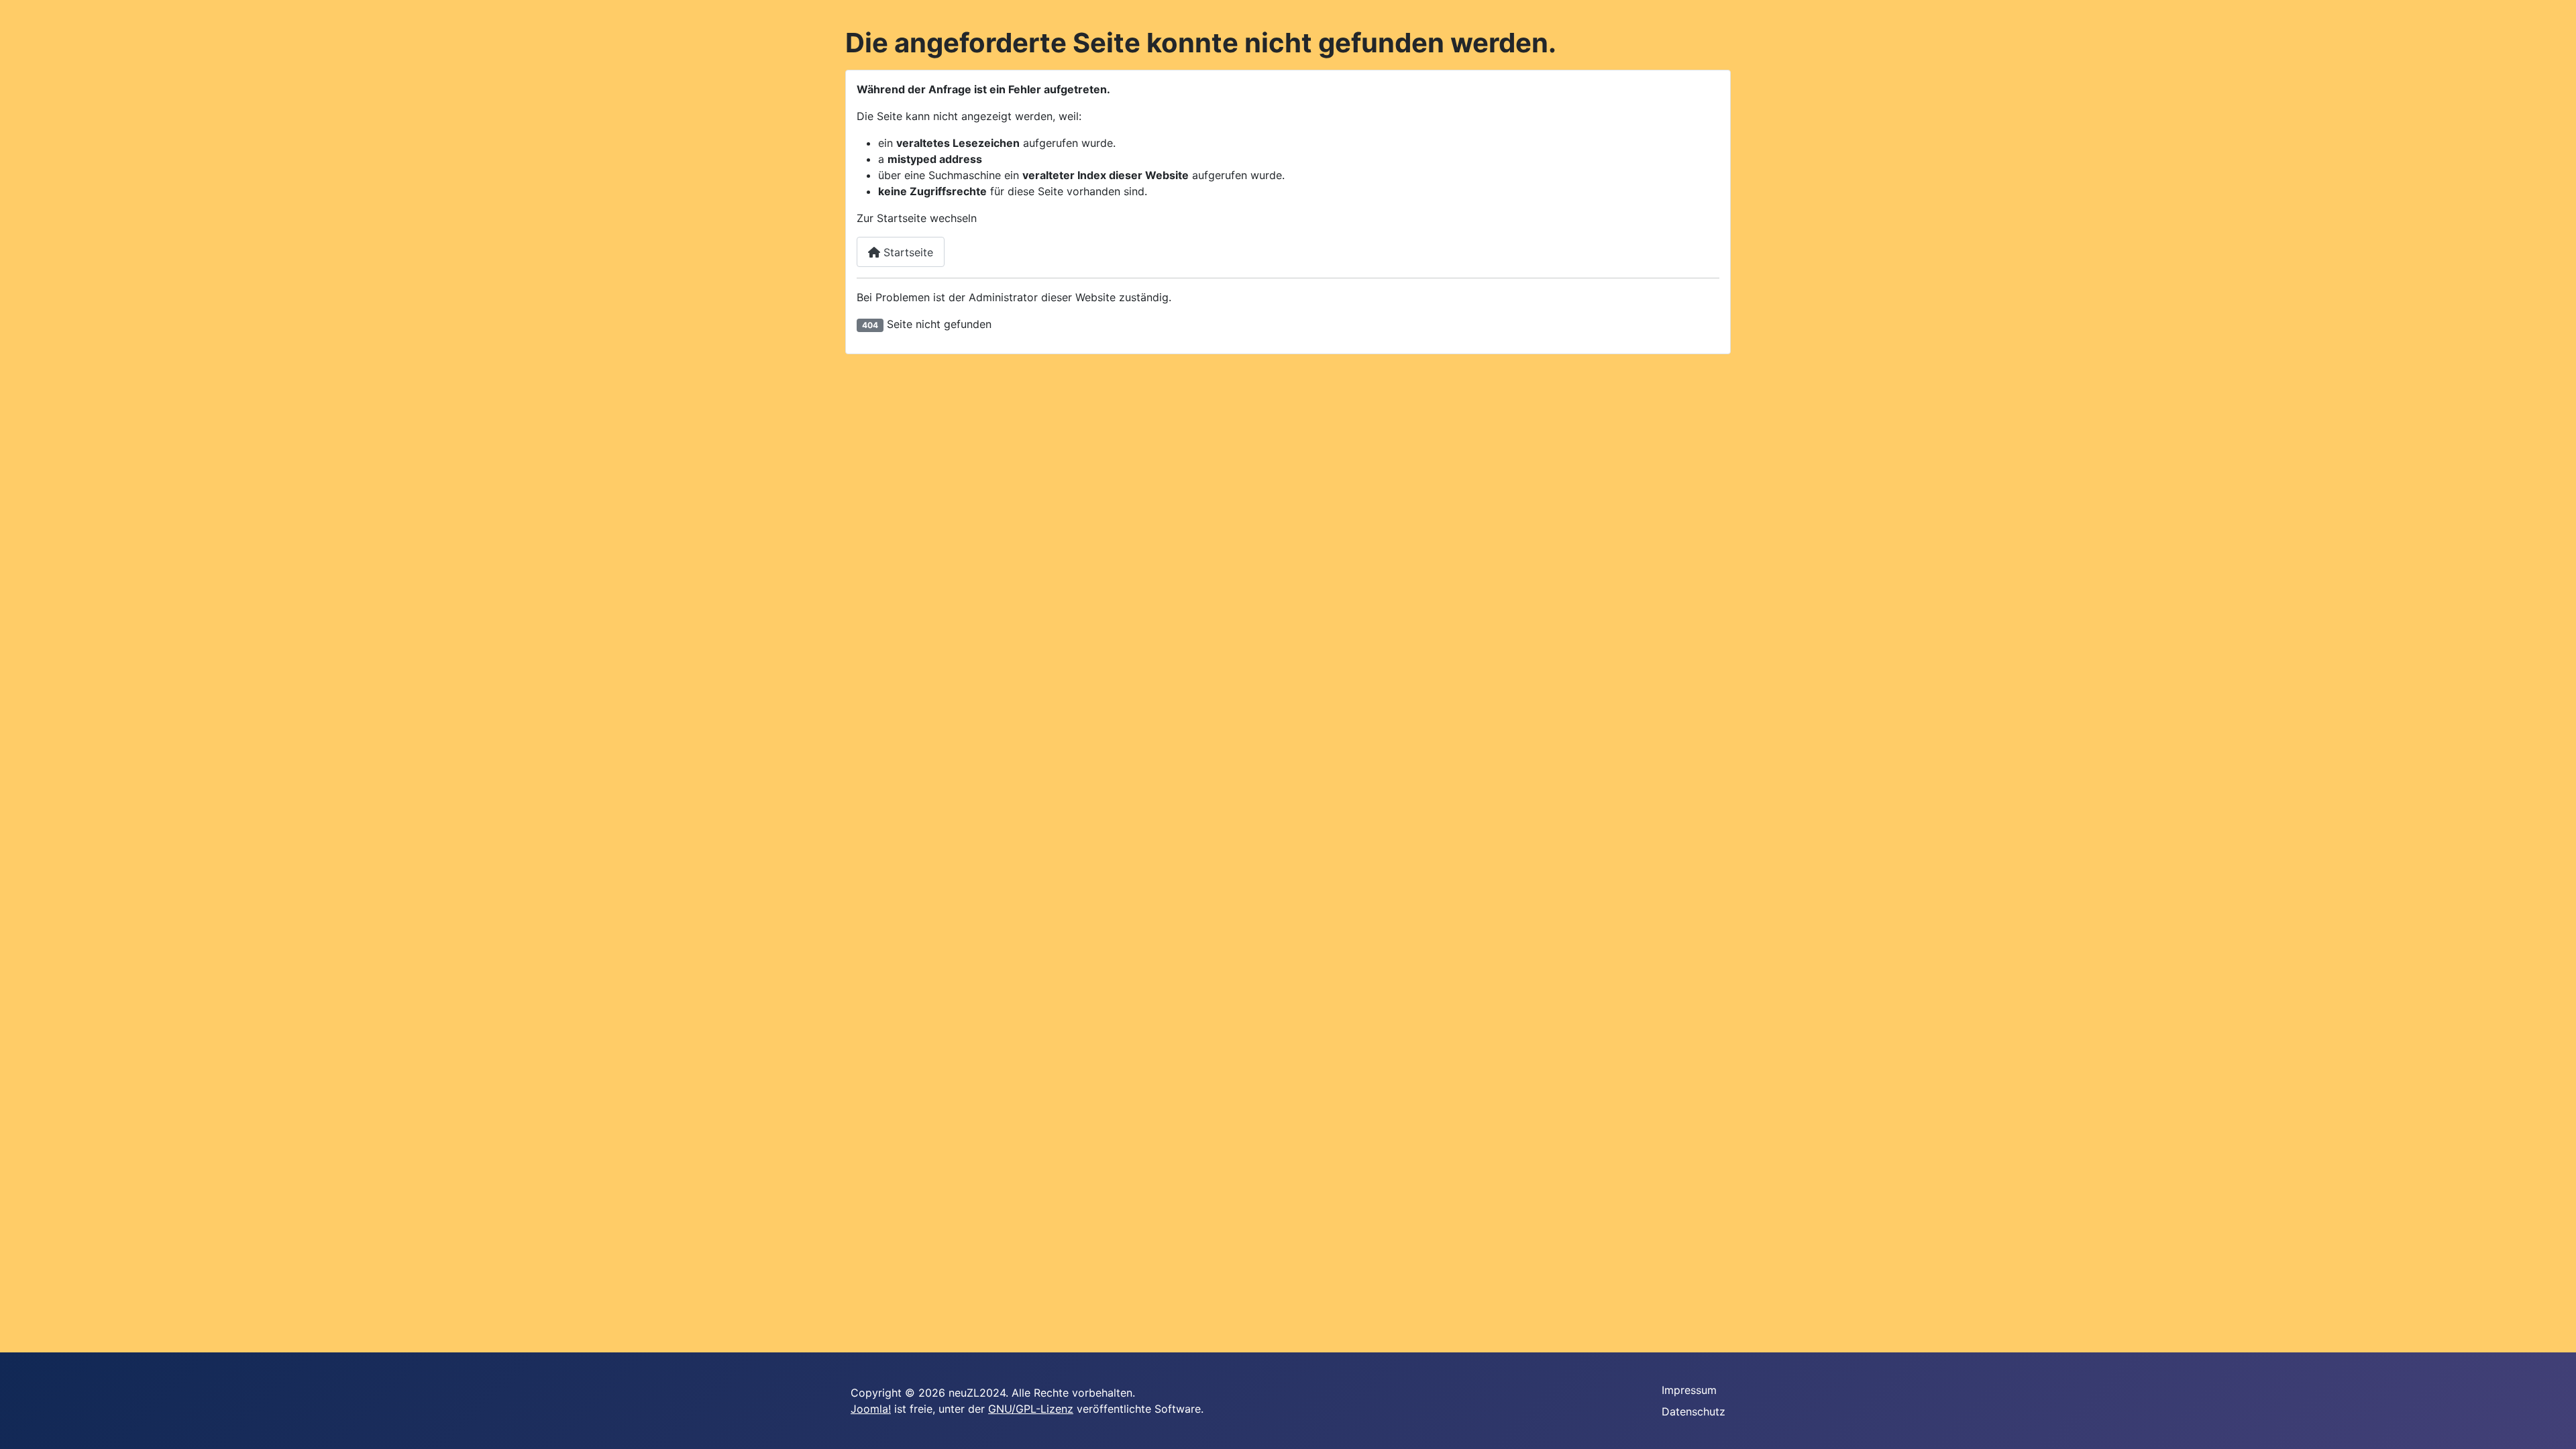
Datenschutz (1694, 1411)
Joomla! (871, 1409)
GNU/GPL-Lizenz (1031, 1409)
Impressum (1689, 1390)
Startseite (907, 252)
